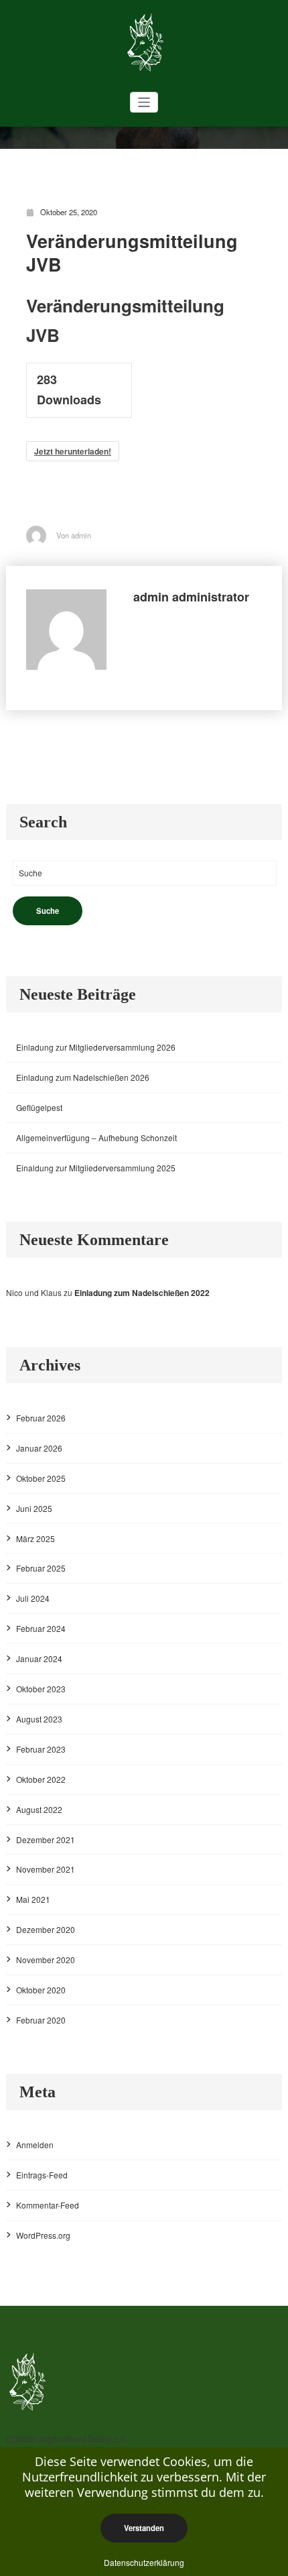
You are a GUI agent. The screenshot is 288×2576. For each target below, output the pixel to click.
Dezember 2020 (46, 1929)
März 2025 (35, 1538)
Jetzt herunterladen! (73, 451)
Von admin (74, 535)
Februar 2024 (41, 1628)
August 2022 (39, 1809)
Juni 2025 (34, 1508)
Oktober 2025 (41, 1478)
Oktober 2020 (41, 1990)
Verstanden (144, 2528)
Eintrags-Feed (42, 2175)
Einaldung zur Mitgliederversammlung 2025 (96, 1168)
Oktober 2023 (41, 1689)
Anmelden (35, 2145)
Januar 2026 (39, 1448)
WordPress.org (43, 2235)
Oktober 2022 (41, 1779)
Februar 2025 (41, 1568)
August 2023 (39, 1719)
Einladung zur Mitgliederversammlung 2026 (96, 1047)
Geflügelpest (39, 1107)
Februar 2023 (41, 1749)
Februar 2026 (41, 1418)
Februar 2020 (41, 2020)
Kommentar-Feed (48, 2205)
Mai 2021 (33, 1899)
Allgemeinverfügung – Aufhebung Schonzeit (96, 1137)
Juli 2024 (33, 1598)
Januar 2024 (39, 1658)
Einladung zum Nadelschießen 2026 (83, 1077)
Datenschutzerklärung (144, 2562)
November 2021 (46, 1869)
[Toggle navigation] (144, 102)
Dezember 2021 (46, 1839)
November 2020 (46, 1959)
